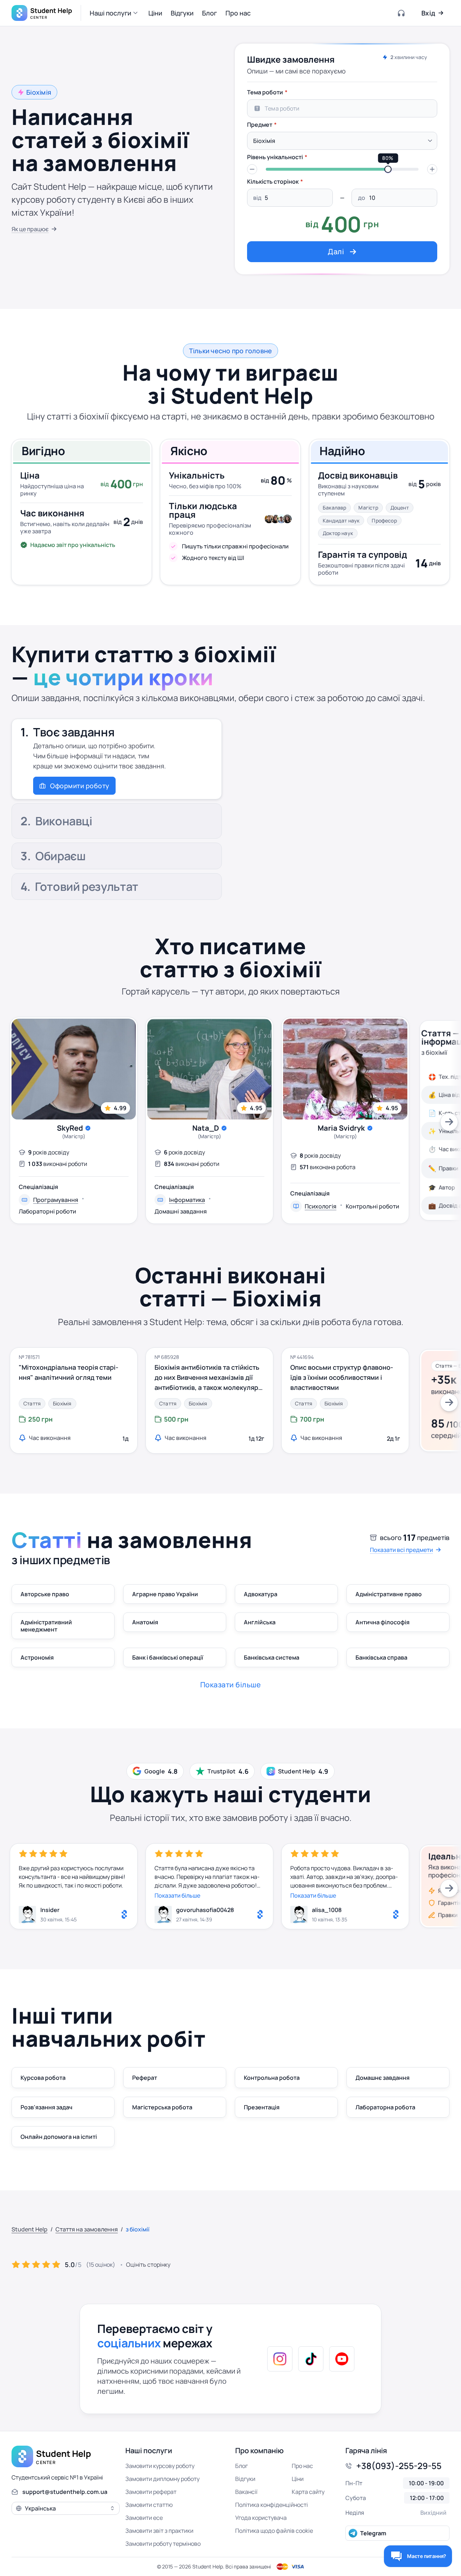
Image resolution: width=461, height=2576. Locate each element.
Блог (241, 2466)
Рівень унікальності (275, 157)
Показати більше (177, 1895)
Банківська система (272, 1657)
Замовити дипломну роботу (162, 2479)
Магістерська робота (162, 2107)
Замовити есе (144, 2518)
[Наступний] (449, 1122)
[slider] (388, 169)
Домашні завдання (181, 1211)
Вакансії (246, 2492)
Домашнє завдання (382, 2078)
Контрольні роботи (372, 1206)
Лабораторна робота (385, 2107)
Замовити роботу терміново (163, 2544)
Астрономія (37, 1657)
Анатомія (145, 1622)
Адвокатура (261, 1594)
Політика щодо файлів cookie (274, 2531)
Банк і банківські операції (168, 1657)
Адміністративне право (389, 1594)
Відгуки (245, 2479)
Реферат (145, 2078)
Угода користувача (261, 2518)
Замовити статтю (149, 2505)
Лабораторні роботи (47, 1211)
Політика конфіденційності (272, 2505)
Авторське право (45, 1594)
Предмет (260, 125)
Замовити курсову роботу (160, 2466)
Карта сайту (308, 2492)
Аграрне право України (165, 1594)
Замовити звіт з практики (159, 2531)
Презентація (262, 2107)
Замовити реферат (151, 2492)
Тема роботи (265, 92)
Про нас (302, 2466)
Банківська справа (381, 1657)
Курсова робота (43, 2078)
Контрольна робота (272, 2078)
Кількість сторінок (273, 181)
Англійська (260, 1622)
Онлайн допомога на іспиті (59, 2137)
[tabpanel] (342, 174)
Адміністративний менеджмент (46, 1626)
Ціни (298, 2479)
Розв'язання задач (46, 2107)
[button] (115, 13)
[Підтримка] (402, 13)
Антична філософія (382, 1622)
